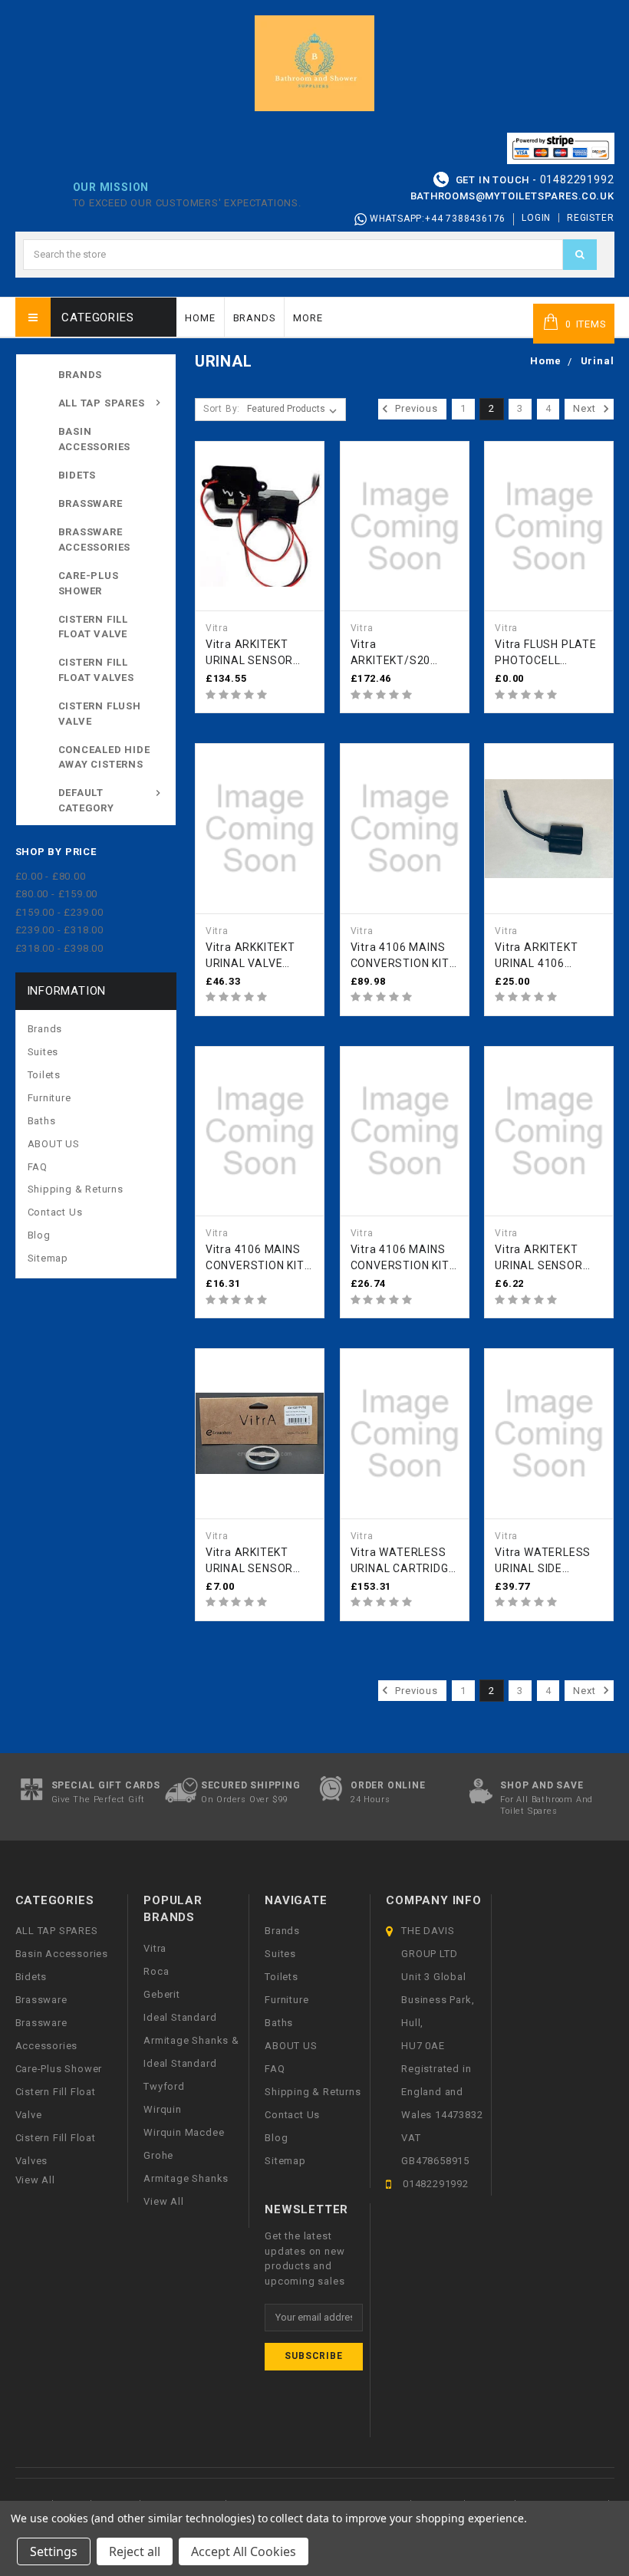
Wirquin (163, 2109)
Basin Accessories (95, 439)
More (308, 318)
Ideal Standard (180, 2017)
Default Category (86, 800)
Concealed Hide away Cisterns (104, 757)
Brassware (91, 503)
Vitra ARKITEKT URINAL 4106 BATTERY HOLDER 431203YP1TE (544, 956)
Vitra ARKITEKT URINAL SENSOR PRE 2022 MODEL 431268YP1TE (252, 653)
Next (586, 408)
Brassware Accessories (95, 540)
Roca (156, 1971)
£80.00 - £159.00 (57, 894)
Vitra (155, 1948)
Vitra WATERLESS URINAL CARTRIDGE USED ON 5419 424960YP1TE (403, 1561)
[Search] (580, 255)
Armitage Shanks (186, 2178)
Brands (255, 318)
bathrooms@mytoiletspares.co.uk (512, 196)
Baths (42, 1121)
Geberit (162, 1994)
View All (163, 2201)
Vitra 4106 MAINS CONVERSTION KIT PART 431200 (255, 1258)
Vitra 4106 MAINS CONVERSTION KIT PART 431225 (400, 956)
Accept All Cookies (244, 2551)
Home (200, 318)
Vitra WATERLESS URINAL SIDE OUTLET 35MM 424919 (543, 1561)
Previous (415, 408)
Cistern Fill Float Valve (94, 627)
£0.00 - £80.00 (51, 876)
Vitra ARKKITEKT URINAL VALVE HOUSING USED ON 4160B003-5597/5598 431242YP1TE (255, 956)
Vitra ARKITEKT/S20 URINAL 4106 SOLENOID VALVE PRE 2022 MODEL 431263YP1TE (397, 653)
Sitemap (48, 1258)
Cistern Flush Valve (100, 714)
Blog (39, 1235)
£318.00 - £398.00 (60, 948)
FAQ (38, 1167)
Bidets (77, 475)
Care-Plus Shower (89, 583)
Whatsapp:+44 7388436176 (436, 219)
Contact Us (55, 1212)
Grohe (158, 2155)
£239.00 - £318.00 (60, 930)
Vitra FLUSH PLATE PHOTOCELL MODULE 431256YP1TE (546, 653)
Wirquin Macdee (184, 2132)
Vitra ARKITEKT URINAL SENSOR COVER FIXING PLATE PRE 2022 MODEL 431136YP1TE (540, 1258)
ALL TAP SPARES (102, 403)
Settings (54, 2551)
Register (590, 218)
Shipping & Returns (76, 1189)
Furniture (49, 1098)
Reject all (135, 2551)
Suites (43, 1052)
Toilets (44, 1075)
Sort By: (222, 409)
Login (536, 218)
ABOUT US (54, 1144)
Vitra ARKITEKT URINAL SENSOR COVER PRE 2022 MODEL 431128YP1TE (252, 1561)
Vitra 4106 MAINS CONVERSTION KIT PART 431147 (400, 1258)
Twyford (164, 2086)
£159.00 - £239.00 (60, 912)
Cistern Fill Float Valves (97, 670)
